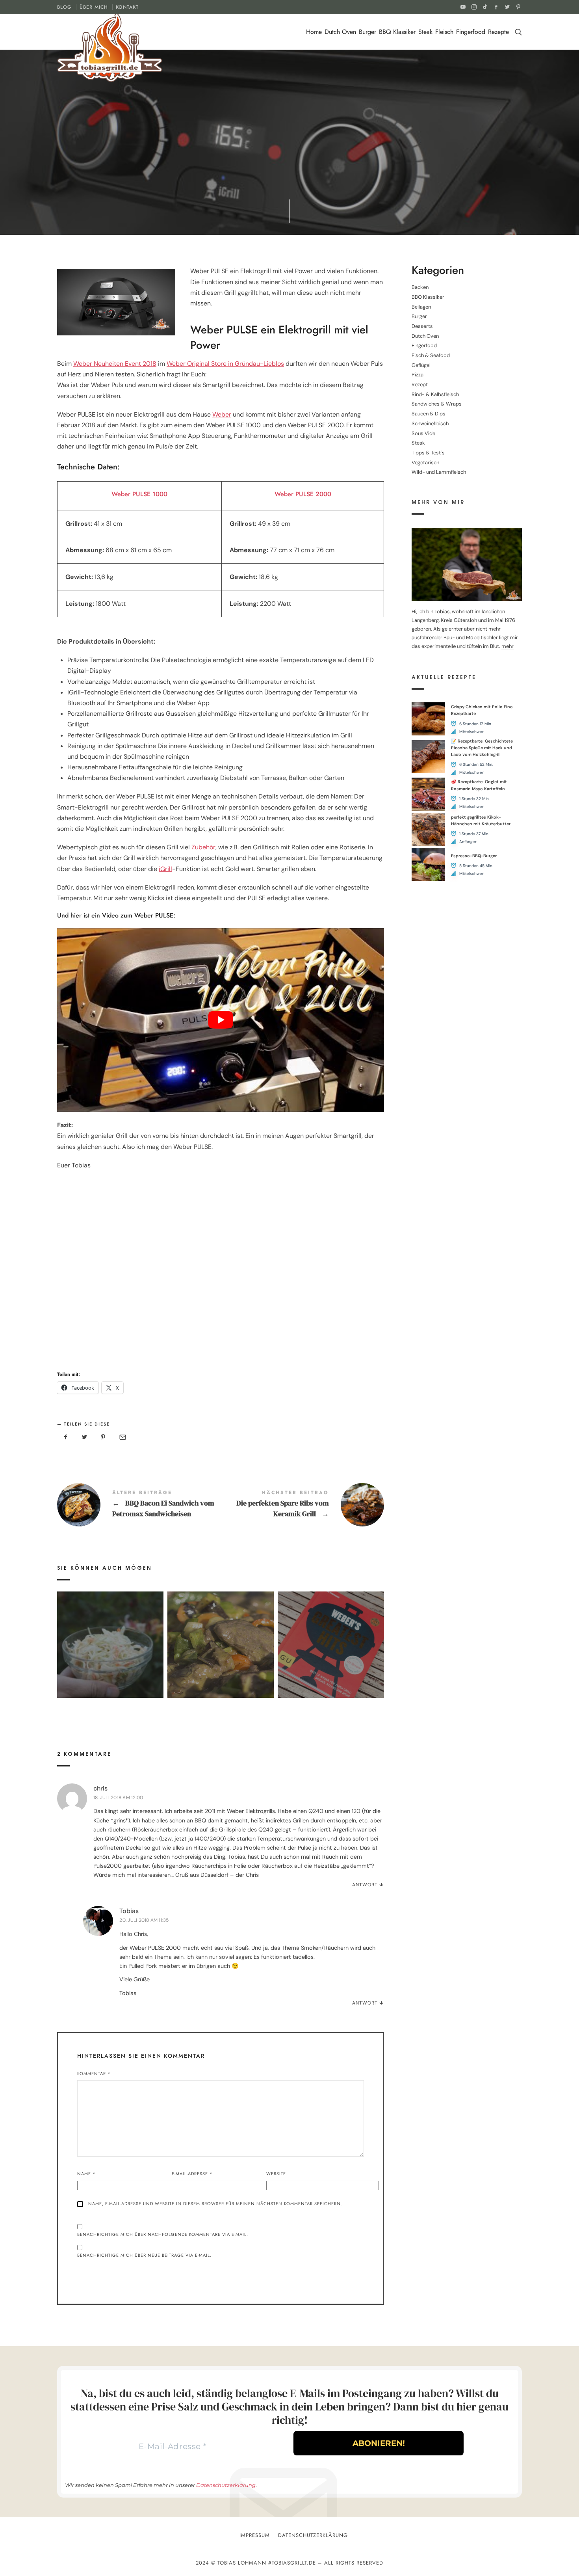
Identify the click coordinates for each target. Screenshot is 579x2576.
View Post (110, 1651)
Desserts (422, 326)
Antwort (365, 1885)
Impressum (255, 2535)
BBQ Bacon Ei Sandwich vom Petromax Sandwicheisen (139, 1505)
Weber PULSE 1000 (139, 494)
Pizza (418, 375)
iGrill (165, 869)
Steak (425, 32)
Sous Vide (423, 433)
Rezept (186, 173)
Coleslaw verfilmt (110, 1633)
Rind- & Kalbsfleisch (435, 394)
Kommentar (94, 2073)
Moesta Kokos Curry (220, 1633)
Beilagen (421, 307)
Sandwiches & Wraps (437, 404)
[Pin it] (103, 1437)
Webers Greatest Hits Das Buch (331, 1633)
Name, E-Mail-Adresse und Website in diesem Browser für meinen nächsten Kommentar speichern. (215, 2204)
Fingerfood (471, 32)
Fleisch (444, 32)
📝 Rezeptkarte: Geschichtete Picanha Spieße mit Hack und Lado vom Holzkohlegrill (482, 748)
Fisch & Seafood (431, 355)
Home (314, 32)
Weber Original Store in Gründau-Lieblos (225, 364)
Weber (222, 414)
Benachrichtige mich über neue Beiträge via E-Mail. (144, 2255)
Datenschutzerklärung (226, 2485)
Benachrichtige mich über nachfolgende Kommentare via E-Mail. (163, 2234)
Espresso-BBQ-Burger (474, 856)
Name (86, 2174)
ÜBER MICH (94, 7)
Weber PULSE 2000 (303, 494)
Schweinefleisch (430, 423)
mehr (508, 647)
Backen (420, 288)
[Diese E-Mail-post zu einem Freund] (122, 1437)
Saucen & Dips (429, 414)
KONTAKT (127, 7)
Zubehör (203, 847)
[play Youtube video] (221, 1020)
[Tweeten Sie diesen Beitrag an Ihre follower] (85, 1437)
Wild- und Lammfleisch (439, 472)
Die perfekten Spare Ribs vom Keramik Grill (302, 1505)
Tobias (129, 1911)
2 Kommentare (319, 173)
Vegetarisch (425, 463)
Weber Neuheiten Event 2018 (115, 364)
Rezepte (498, 32)
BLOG (64, 7)
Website (276, 2174)
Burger (367, 32)
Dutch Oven (340, 32)
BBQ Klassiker (397, 32)
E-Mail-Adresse (192, 2174)
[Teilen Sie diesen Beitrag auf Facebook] (66, 1437)
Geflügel (421, 365)
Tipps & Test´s (219, 173)
